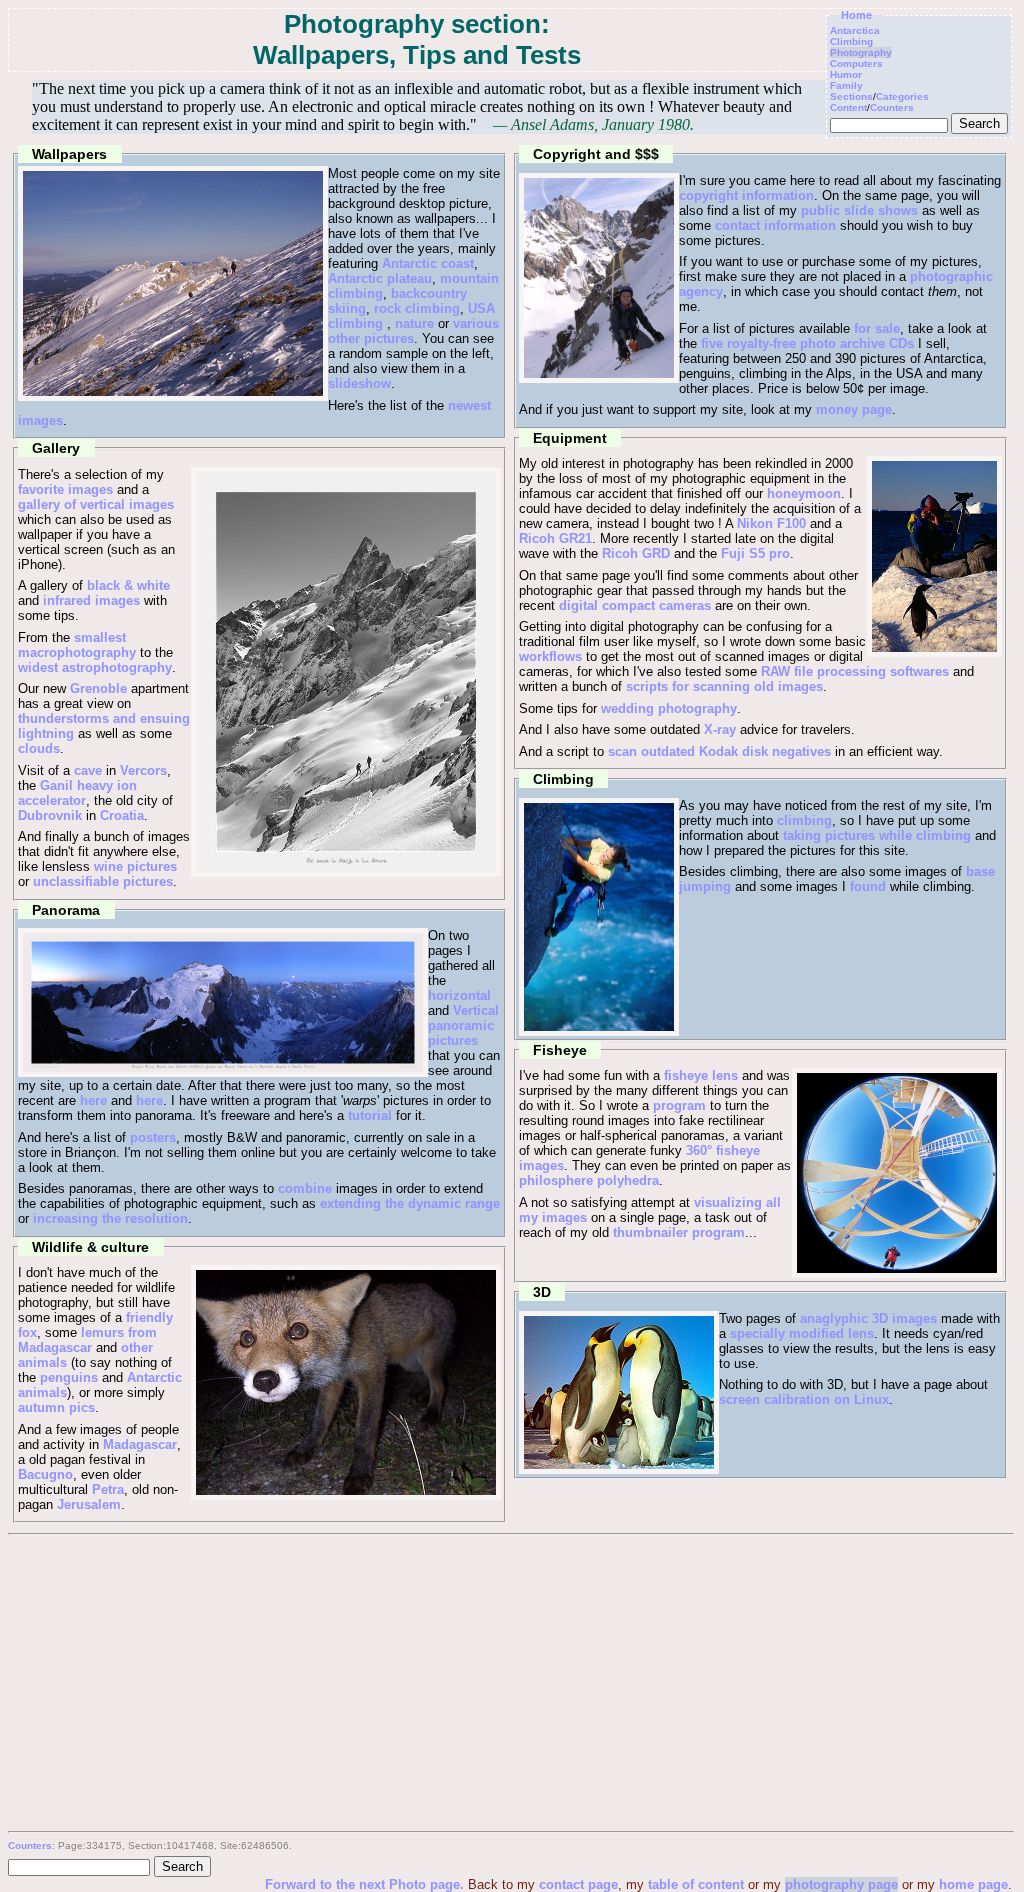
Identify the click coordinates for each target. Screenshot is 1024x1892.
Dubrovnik (50, 815)
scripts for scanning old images (724, 686)
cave (88, 770)
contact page (578, 1884)
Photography (861, 52)
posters (153, 1137)
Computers (856, 63)
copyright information (746, 195)
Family (846, 85)
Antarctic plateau (380, 278)
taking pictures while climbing (877, 835)
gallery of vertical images (96, 504)
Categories (902, 96)
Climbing (851, 41)
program (679, 1105)
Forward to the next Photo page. (366, 1884)
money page (854, 409)
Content (848, 107)
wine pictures (135, 866)
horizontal (459, 995)
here (93, 1100)
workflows (550, 656)
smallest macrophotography (77, 645)
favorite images (65, 489)
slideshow (359, 383)
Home (856, 15)
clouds (39, 748)
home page (973, 1884)
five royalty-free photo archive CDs (807, 343)
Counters (892, 107)
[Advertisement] (510, 1685)
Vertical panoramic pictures (463, 1025)
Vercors (143, 770)
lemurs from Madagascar (87, 1340)
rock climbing (417, 308)
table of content (696, 1884)
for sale (877, 328)
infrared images (91, 600)
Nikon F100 (771, 523)
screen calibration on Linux (804, 1399)
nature (414, 323)
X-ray (720, 729)
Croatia (122, 815)
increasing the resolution (110, 1218)
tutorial (370, 1115)
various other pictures (413, 331)
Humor (846, 74)
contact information (775, 225)
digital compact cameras (635, 605)
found (868, 886)
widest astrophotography (95, 667)
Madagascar (140, 1444)
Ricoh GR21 (555, 538)
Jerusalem (89, 1504)
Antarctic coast (428, 263)
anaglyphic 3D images (868, 1318)
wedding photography (669, 708)
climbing (804, 820)
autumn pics (56, 1407)
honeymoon (804, 493)
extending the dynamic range (410, 1203)
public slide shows (859, 210)
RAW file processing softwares (855, 671)
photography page (841, 1884)
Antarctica (855, 30)
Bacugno (45, 1474)
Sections (851, 96)
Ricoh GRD (636, 553)
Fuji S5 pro (755, 553)
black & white (128, 585)
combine (305, 1188)
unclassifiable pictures (103, 881)
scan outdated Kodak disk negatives (719, 751)
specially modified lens (802, 1333)
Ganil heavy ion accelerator (77, 793)
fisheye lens (701, 1075)
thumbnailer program (679, 1232)
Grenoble (98, 688)
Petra (108, 1489)
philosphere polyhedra (589, 1180)
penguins (69, 1377)
